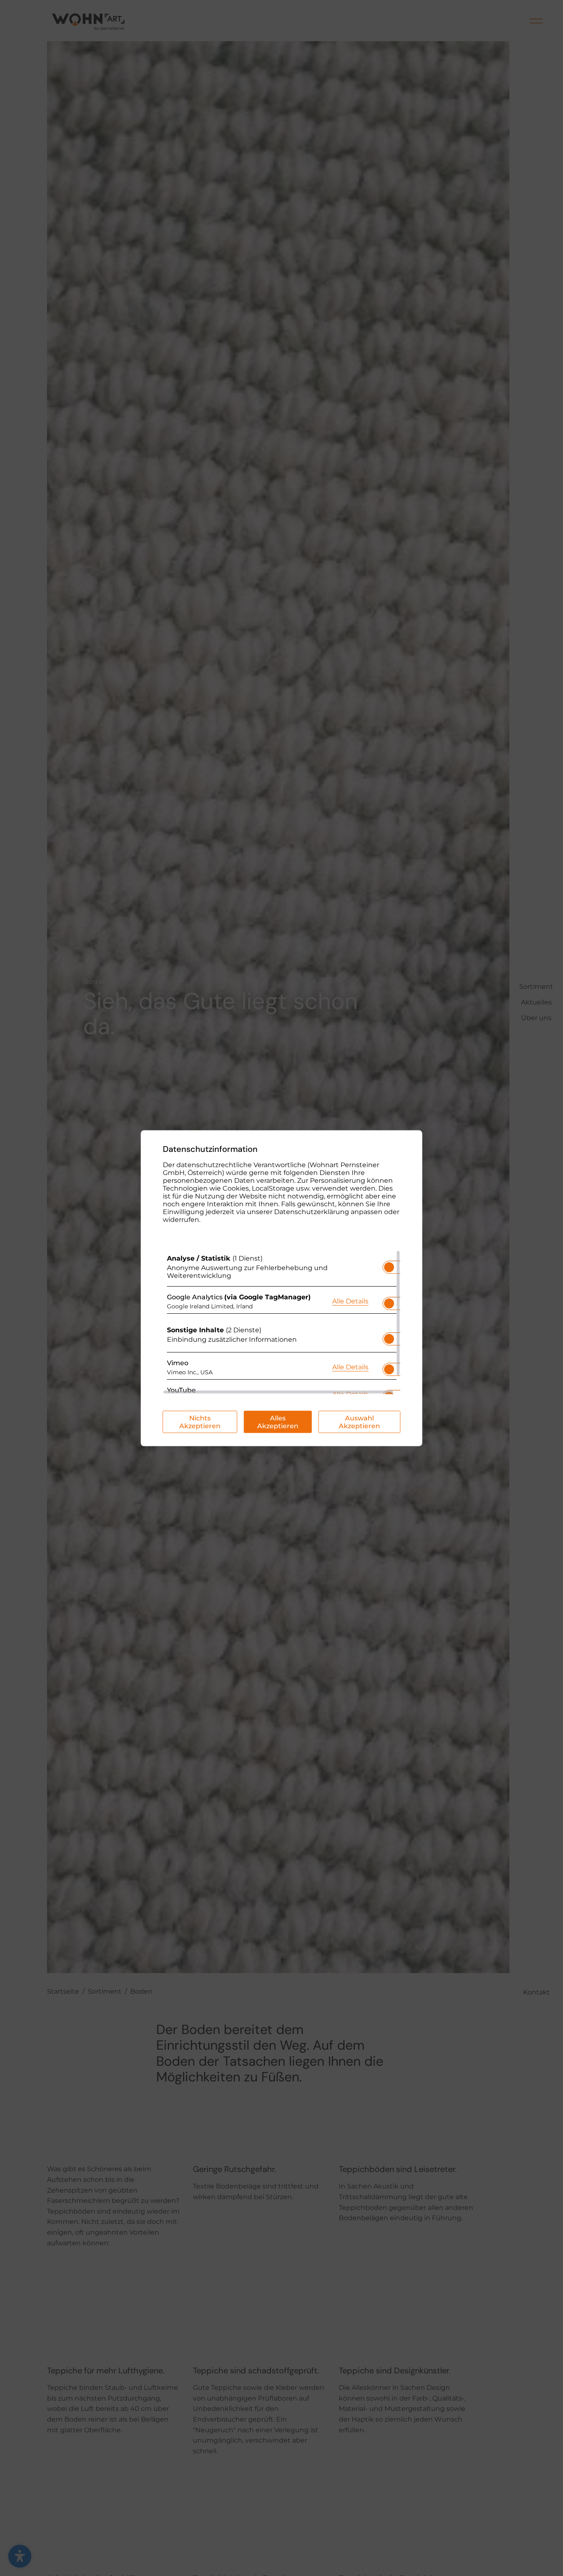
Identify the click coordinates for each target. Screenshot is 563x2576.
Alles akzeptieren (278, 1422)
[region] (282, 1322)
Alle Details (350, 1301)
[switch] (389, 1264)
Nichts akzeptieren (200, 1422)
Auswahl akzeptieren (359, 1422)
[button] (389, 1267)
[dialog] (282, 1288)
